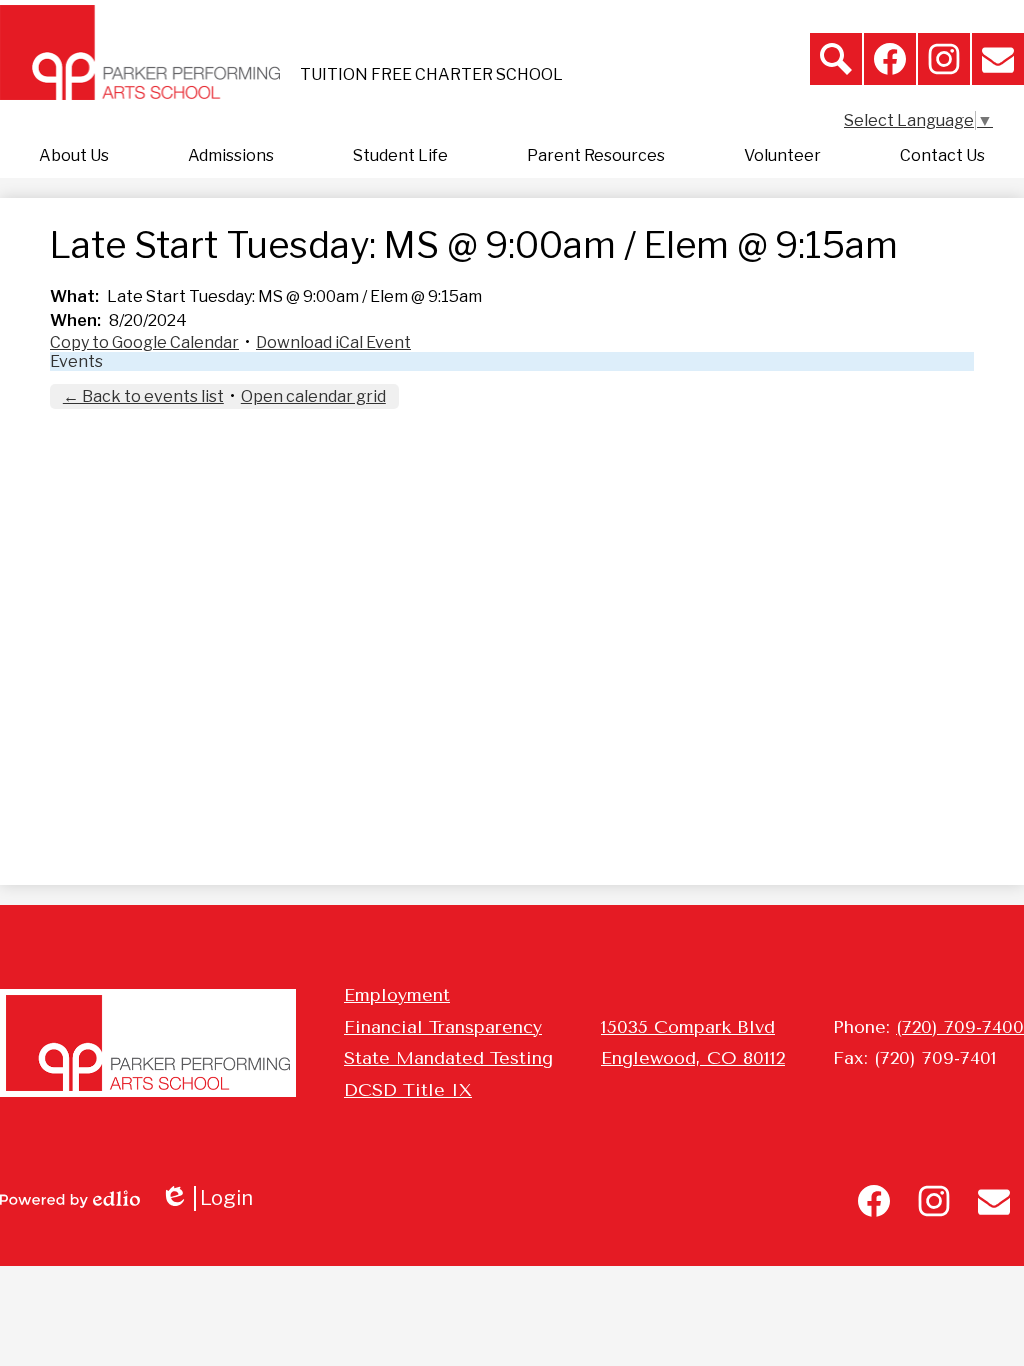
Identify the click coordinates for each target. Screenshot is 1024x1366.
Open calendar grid (313, 396)
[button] (74, 156)
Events (76, 361)
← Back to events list (143, 396)
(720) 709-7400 (960, 1027)
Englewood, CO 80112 (693, 1058)
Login (213, 1198)
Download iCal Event (333, 342)
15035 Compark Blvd (688, 1027)
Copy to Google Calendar (144, 342)
